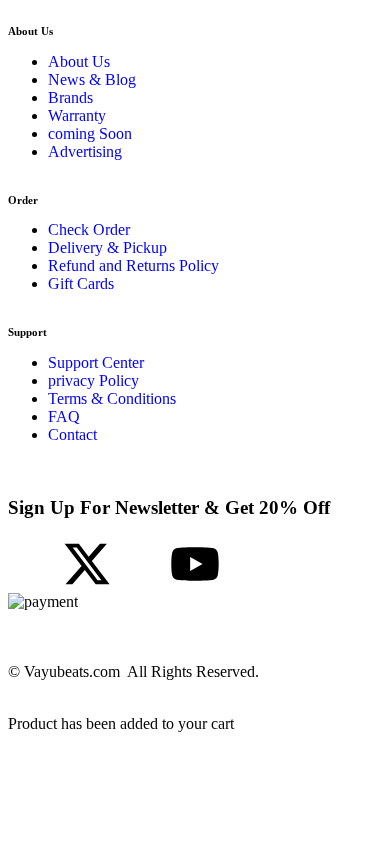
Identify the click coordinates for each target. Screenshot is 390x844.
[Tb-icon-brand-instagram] (141, 564)
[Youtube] (195, 564)
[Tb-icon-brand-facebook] (33, 564)
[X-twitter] (87, 564)
